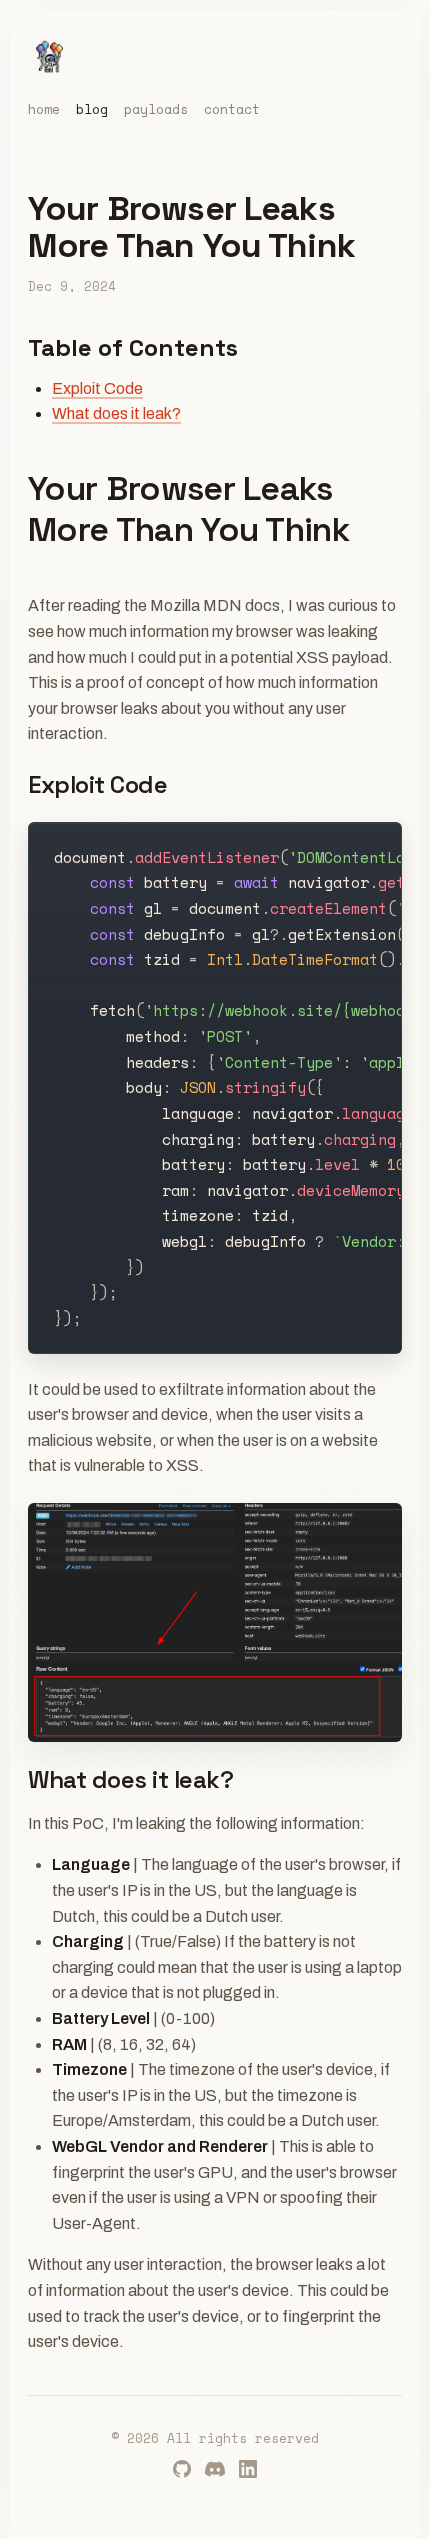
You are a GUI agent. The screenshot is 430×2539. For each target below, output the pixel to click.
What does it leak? (116, 413)
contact (232, 110)
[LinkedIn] (248, 2469)
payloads (156, 110)
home (44, 110)
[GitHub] (182, 2469)
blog (92, 110)
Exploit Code (97, 388)
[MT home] (50, 56)
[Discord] (215, 2469)
